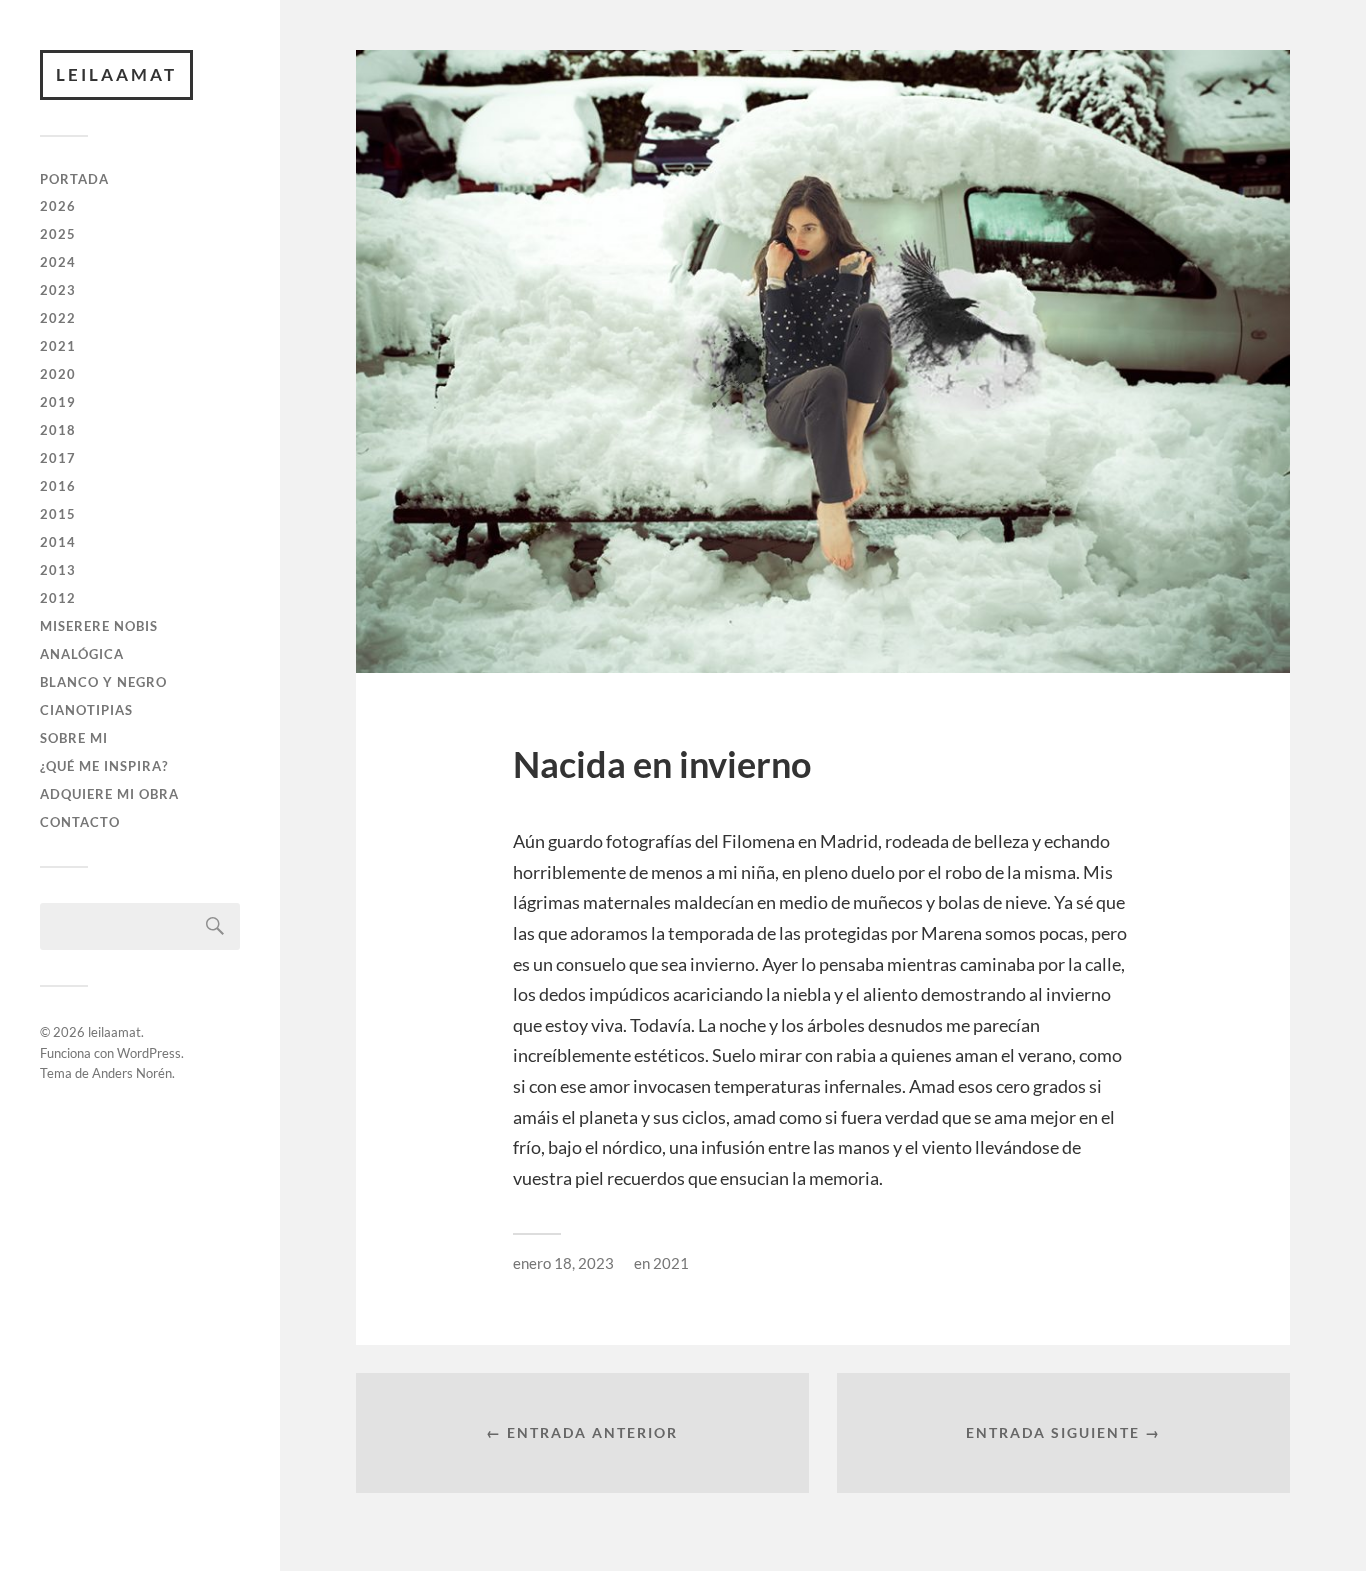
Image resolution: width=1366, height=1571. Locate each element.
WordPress (149, 1053)
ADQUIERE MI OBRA (109, 794)
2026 (58, 206)
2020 (58, 374)
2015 (58, 514)
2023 (58, 290)
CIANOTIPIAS (86, 710)
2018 (58, 430)
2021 (58, 346)
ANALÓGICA (82, 654)
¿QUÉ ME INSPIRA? (104, 766)
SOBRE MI (74, 738)
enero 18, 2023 (563, 1263)
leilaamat (116, 74)
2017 (58, 458)
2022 (58, 318)
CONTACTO (80, 822)
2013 (58, 570)
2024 (58, 262)
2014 (58, 542)
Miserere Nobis (99, 626)
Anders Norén (132, 1073)
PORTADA (74, 179)
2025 (58, 234)
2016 (58, 486)
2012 (58, 598)
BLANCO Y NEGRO (103, 682)
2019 (58, 402)
